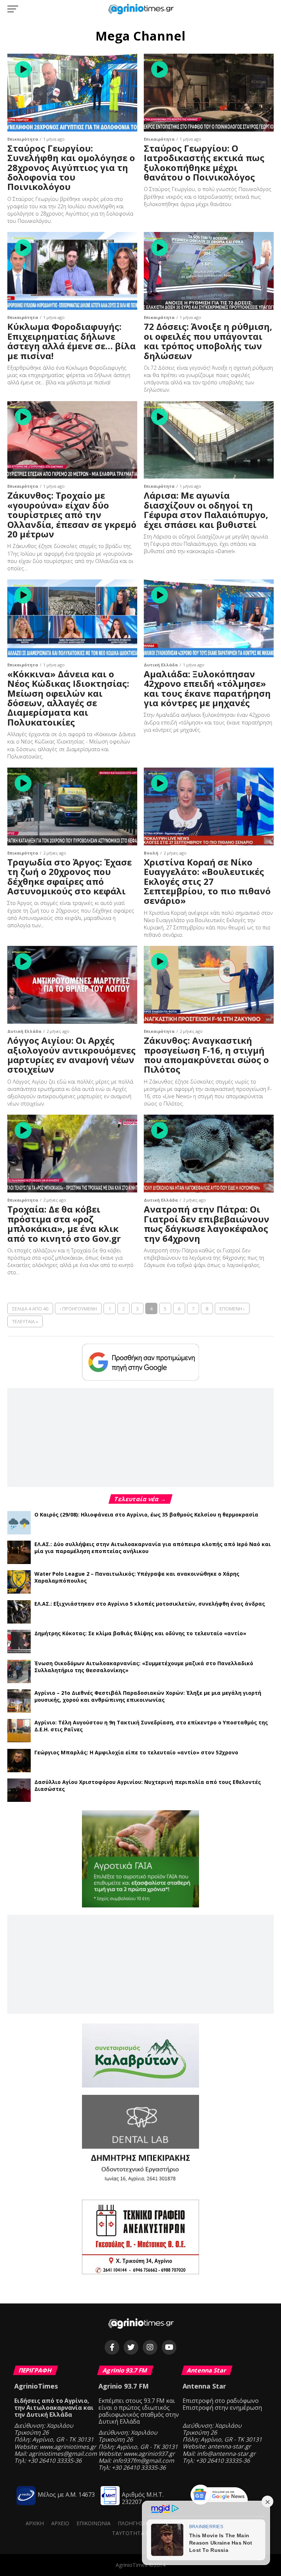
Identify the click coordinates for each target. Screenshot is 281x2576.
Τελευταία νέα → (140, 1499)
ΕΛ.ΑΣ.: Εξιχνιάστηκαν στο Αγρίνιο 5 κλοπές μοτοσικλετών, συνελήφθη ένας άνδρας (150, 1604)
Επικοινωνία (93, 2523)
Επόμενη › (232, 1309)
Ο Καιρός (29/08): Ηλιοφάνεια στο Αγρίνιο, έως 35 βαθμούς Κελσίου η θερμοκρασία (146, 1515)
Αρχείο (60, 2523)
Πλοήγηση (132, 2523)
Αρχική (35, 2523)
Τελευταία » (25, 1321)
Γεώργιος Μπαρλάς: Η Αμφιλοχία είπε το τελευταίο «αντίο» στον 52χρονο (136, 1752)
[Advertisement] (140, 1437)
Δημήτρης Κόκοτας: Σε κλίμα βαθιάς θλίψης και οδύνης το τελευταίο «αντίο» (140, 1633)
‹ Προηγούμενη (78, 1309)
